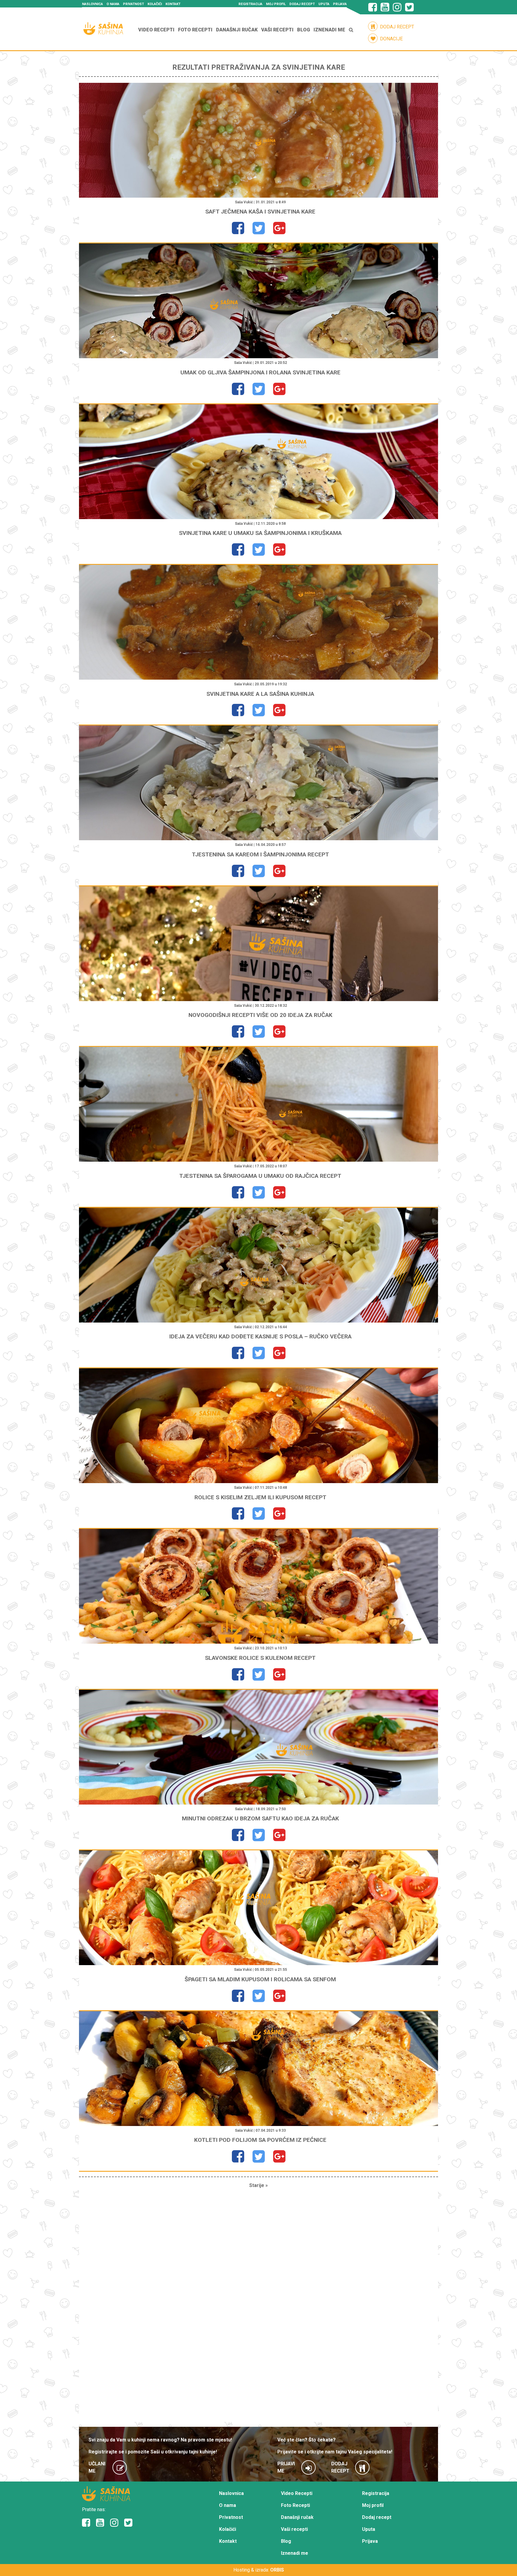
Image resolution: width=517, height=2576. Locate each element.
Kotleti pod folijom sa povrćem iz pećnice (260, 2140)
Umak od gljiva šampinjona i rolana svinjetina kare (260, 372)
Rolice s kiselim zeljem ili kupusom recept (260, 1497)
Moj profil (276, 4)
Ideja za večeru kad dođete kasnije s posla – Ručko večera (260, 1336)
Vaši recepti (277, 30)
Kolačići (155, 4)
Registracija (250, 4)
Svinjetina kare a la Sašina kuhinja (260, 694)
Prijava (340, 4)
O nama (113, 4)
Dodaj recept (302, 4)
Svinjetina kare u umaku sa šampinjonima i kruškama (260, 533)
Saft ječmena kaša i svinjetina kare (260, 212)
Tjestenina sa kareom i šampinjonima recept (260, 854)
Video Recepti (156, 30)
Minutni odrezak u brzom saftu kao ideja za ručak (260, 1818)
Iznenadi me (329, 30)
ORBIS (277, 2570)
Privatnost (133, 4)
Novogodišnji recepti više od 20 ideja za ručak (260, 1015)
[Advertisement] (258, 2308)
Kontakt (173, 4)
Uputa (324, 4)
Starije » (258, 2185)
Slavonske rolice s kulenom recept (260, 1658)
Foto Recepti (195, 30)
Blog (304, 30)
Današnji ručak (237, 30)
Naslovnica (92, 4)
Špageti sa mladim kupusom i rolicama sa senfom (260, 1979)
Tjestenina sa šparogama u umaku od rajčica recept (260, 1176)
